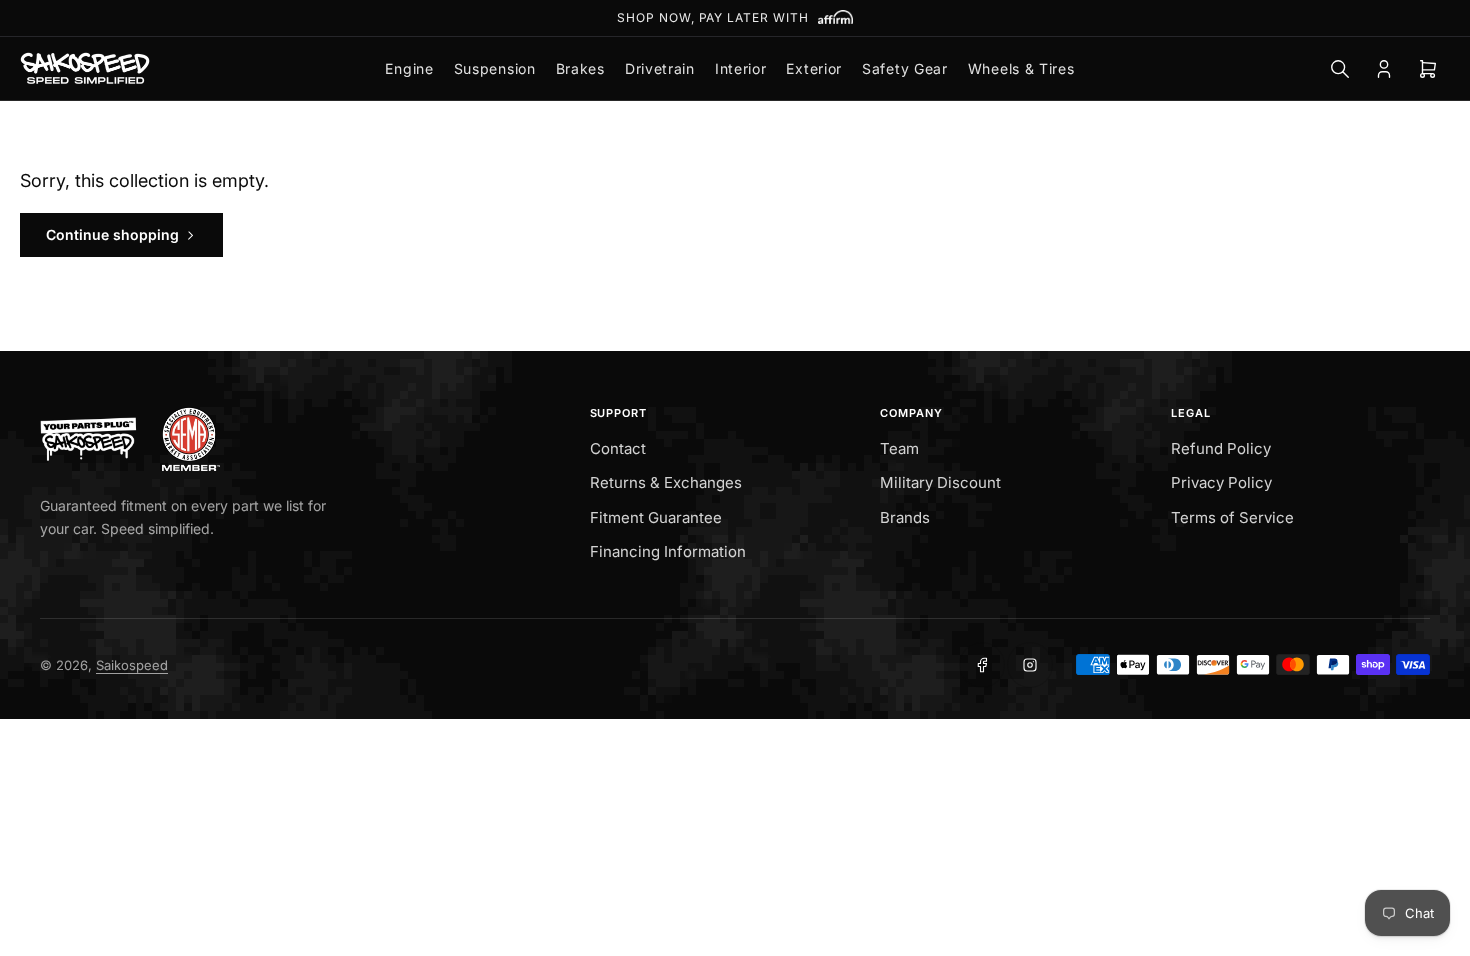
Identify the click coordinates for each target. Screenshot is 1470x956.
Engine (409, 68)
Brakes (580, 68)
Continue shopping (112, 234)
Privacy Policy (1221, 482)
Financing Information (668, 551)
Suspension (495, 68)
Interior (741, 68)
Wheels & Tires (1021, 68)
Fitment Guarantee (656, 517)
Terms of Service (1232, 517)
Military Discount (940, 482)
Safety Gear (905, 68)
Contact (618, 448)
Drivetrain (660, 68)
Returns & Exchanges (666, 482)
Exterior (814, 68)
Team (899, 448)
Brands (905, 517)
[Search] (1340, 69)
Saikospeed (132, 665)
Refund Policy (1221, 448)
